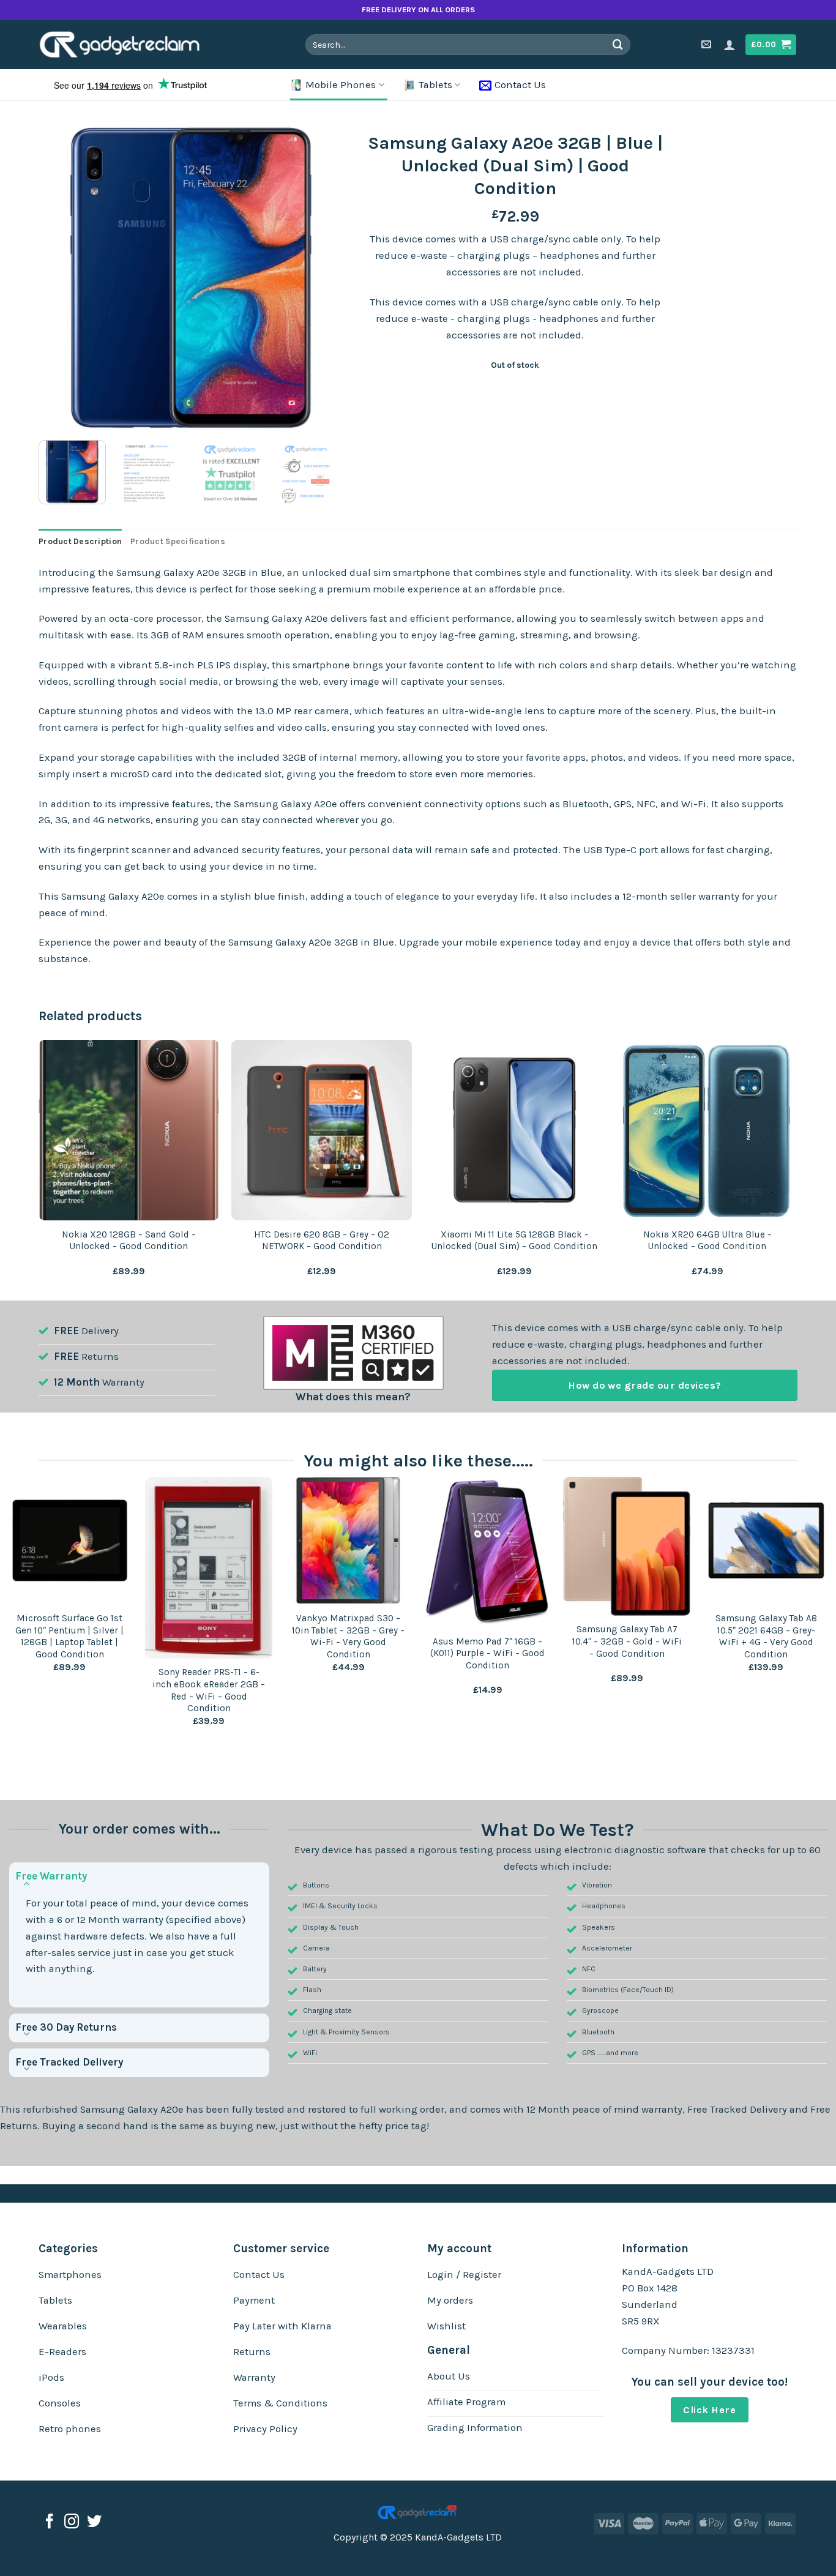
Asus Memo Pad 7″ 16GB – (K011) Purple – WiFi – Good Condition (487, 1653)
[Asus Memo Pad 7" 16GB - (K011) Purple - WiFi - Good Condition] (488, 1552)
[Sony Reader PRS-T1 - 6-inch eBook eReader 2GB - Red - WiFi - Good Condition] (209, 1568)
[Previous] (60, 278)
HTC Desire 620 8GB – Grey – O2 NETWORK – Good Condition (322, 1241)
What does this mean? (353, 1397)
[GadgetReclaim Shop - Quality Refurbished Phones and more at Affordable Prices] (128, 45)
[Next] (323, 278)
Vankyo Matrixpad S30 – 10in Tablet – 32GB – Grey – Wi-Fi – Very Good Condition (348, 1636)
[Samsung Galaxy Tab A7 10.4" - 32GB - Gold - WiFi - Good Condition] (627, 1546)
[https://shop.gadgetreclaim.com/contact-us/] (708, 44)
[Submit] (618, 44)
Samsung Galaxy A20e (132, 2109)
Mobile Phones (341, 85)
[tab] (80, 542)
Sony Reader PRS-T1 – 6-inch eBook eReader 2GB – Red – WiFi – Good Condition (209, 1690)
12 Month (77, 1382)
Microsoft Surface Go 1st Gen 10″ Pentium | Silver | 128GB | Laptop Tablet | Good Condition (69, 1636)
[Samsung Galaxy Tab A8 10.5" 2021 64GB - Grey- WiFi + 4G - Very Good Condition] (766, 1540)
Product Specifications (178, 541)
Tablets (435, 85)
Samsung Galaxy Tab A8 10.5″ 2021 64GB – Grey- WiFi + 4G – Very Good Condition (766, 1636)
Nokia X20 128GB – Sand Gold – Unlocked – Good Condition (129, 1241)
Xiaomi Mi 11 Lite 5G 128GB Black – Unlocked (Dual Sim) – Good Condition (514, 1241)
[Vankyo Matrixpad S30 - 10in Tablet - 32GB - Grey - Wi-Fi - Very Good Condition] (348, 1540)
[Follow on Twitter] (94, 2522)
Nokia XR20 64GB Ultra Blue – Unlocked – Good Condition (707, 1241)
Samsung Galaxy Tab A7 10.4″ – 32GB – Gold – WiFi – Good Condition (627, 1641)
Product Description (80, 541)
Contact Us (520, 85)
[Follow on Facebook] (50, 2522)
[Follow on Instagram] (72, 2522)
